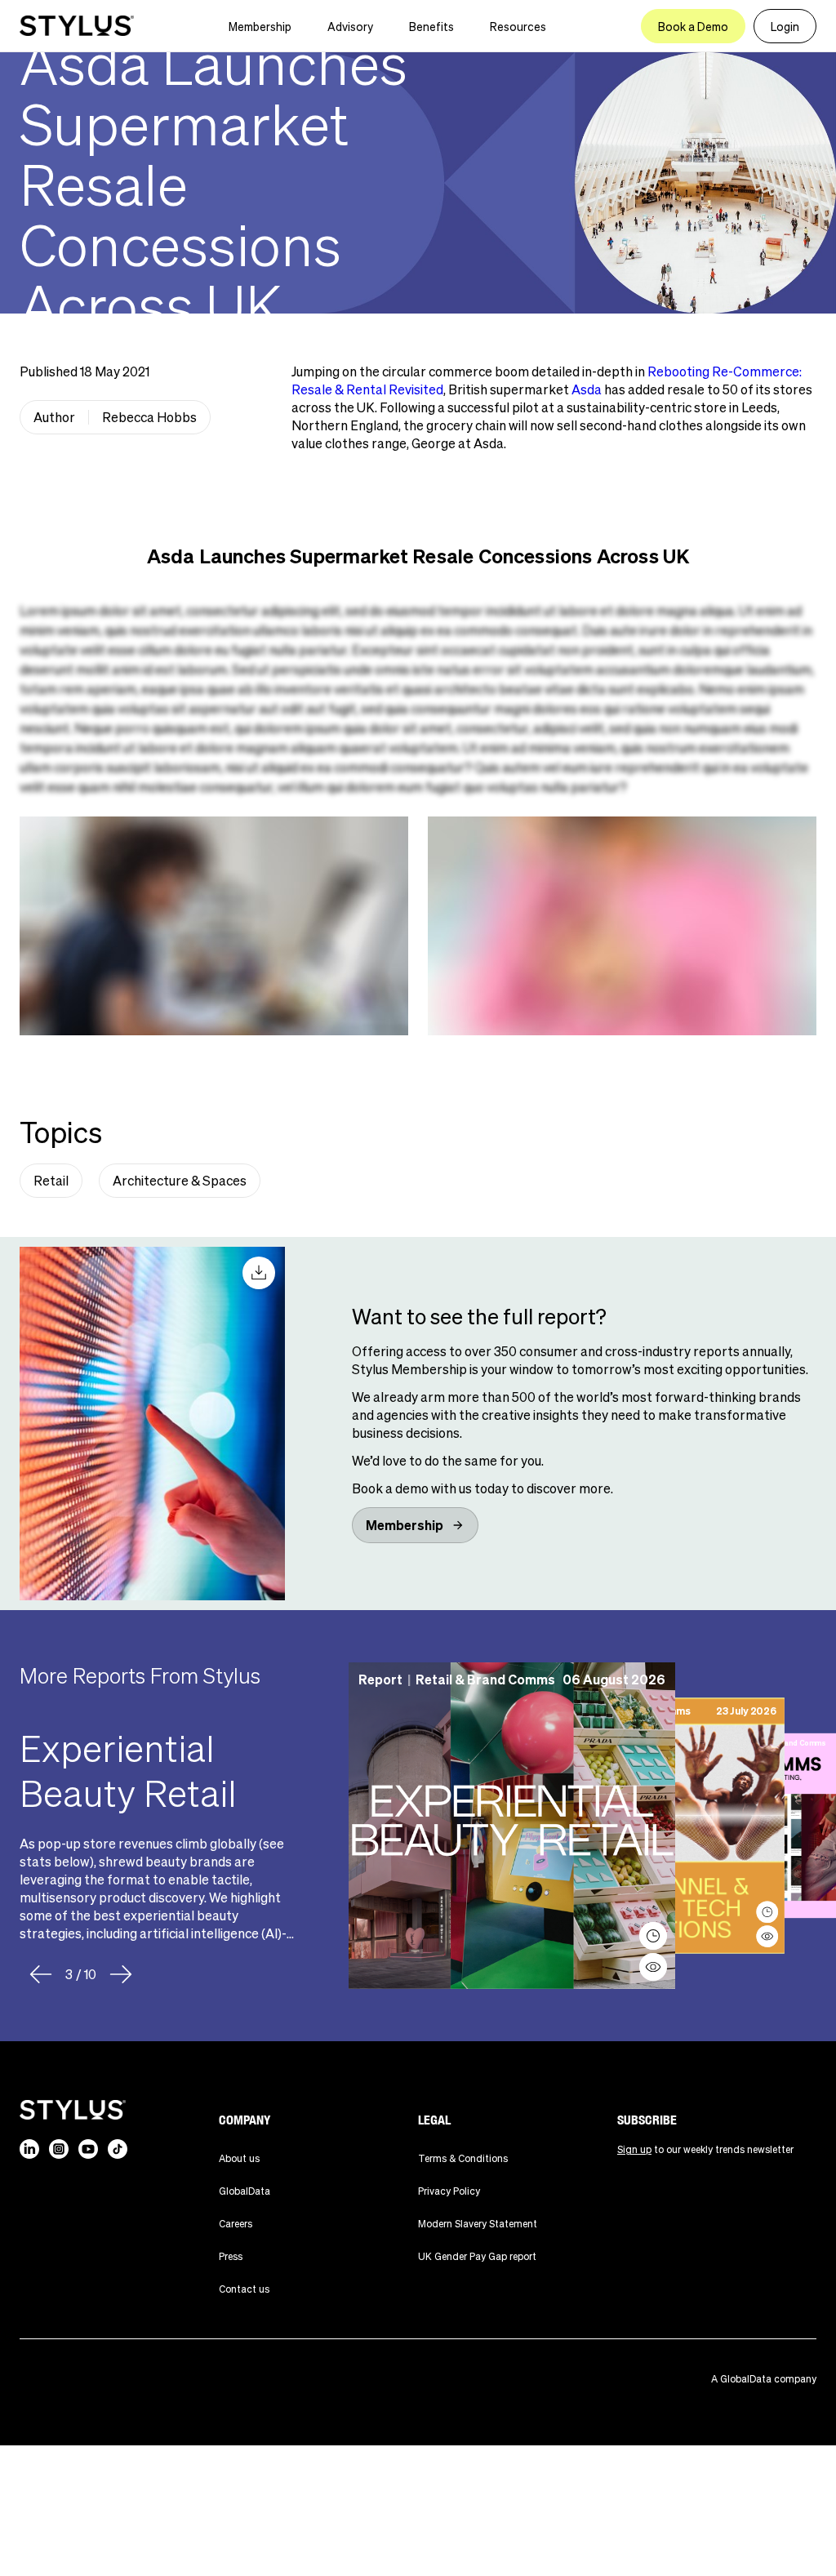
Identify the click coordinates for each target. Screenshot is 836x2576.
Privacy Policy (449, 2191)
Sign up (634, 2149)
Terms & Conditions (463, 2158)
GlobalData (245, 2191)
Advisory (350, 26)
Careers (236, 2224)
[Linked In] (29, 2149)
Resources (518, 26)
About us (239, 2158)
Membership (260, 26)
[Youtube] (88, 2149)
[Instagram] (59, 2149)
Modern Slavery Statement (478, 2224)
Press (231, 2256)
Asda (587, 389)
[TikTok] (118, 2149)
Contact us (244, 2289)
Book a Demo (693, 26)
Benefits (431, 26)
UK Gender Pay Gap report (477, 2256)
